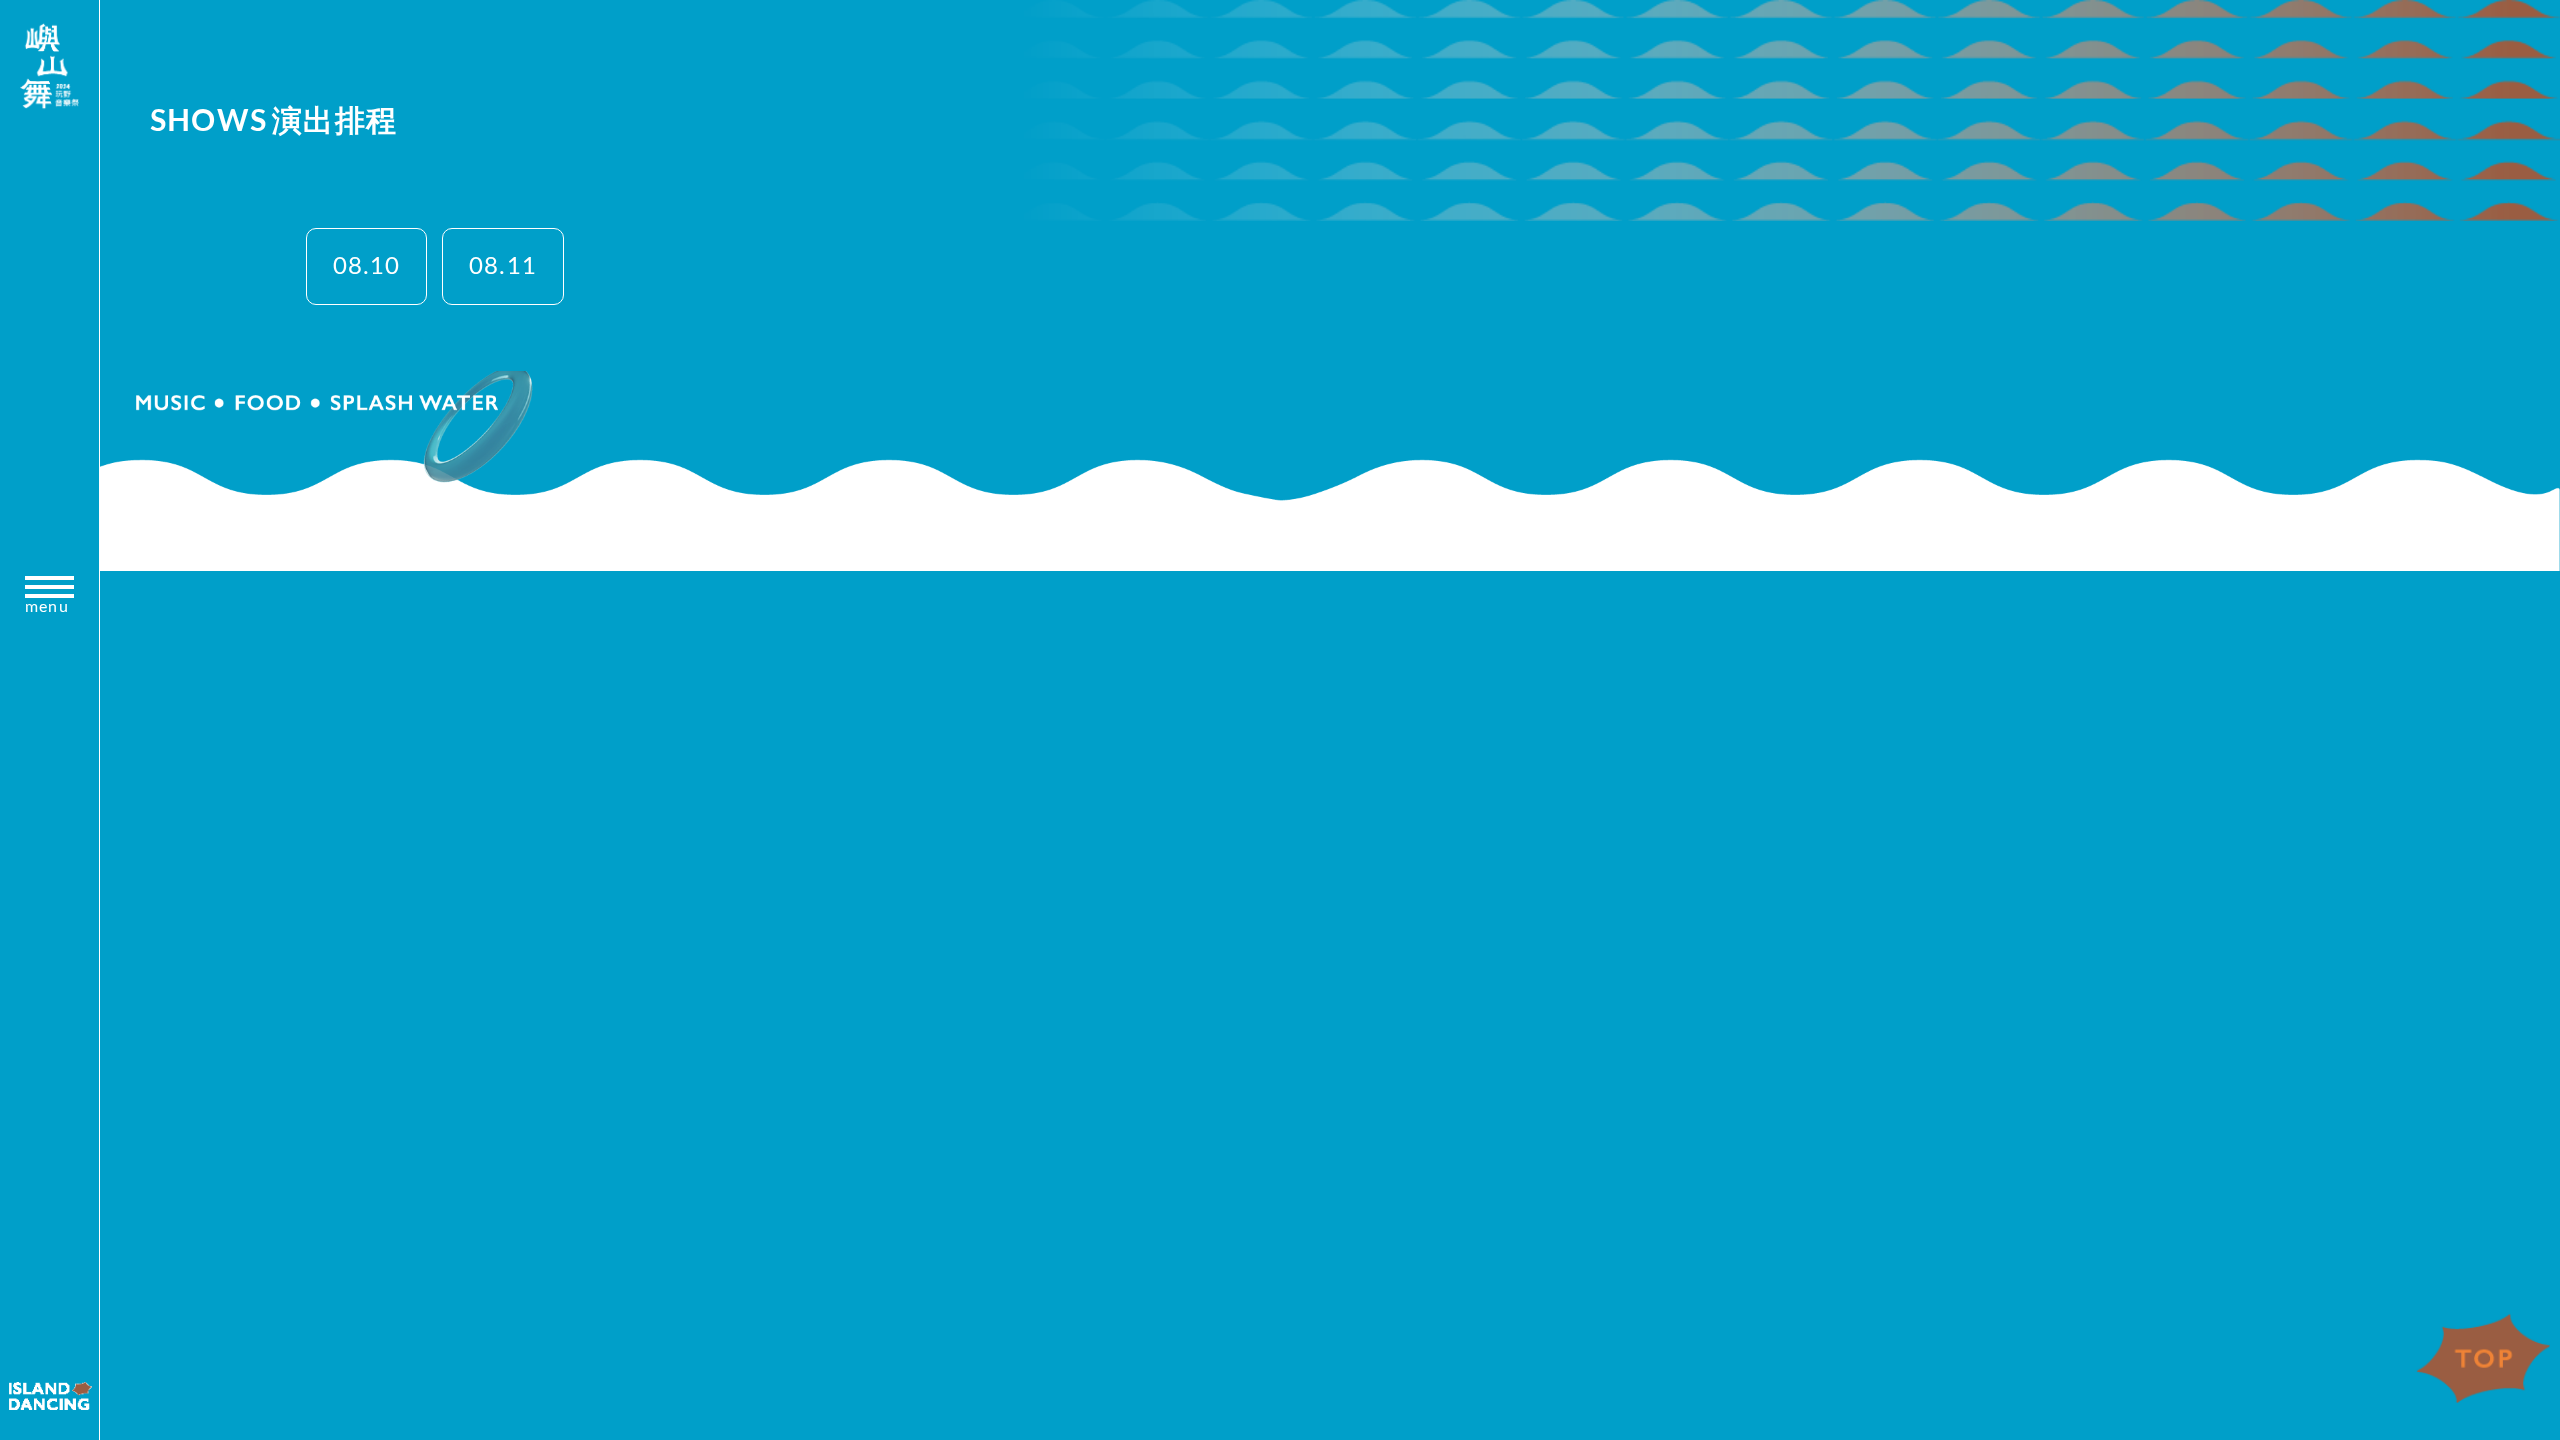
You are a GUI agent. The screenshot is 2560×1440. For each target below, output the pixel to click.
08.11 (503, 267)
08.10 (367, 267)
